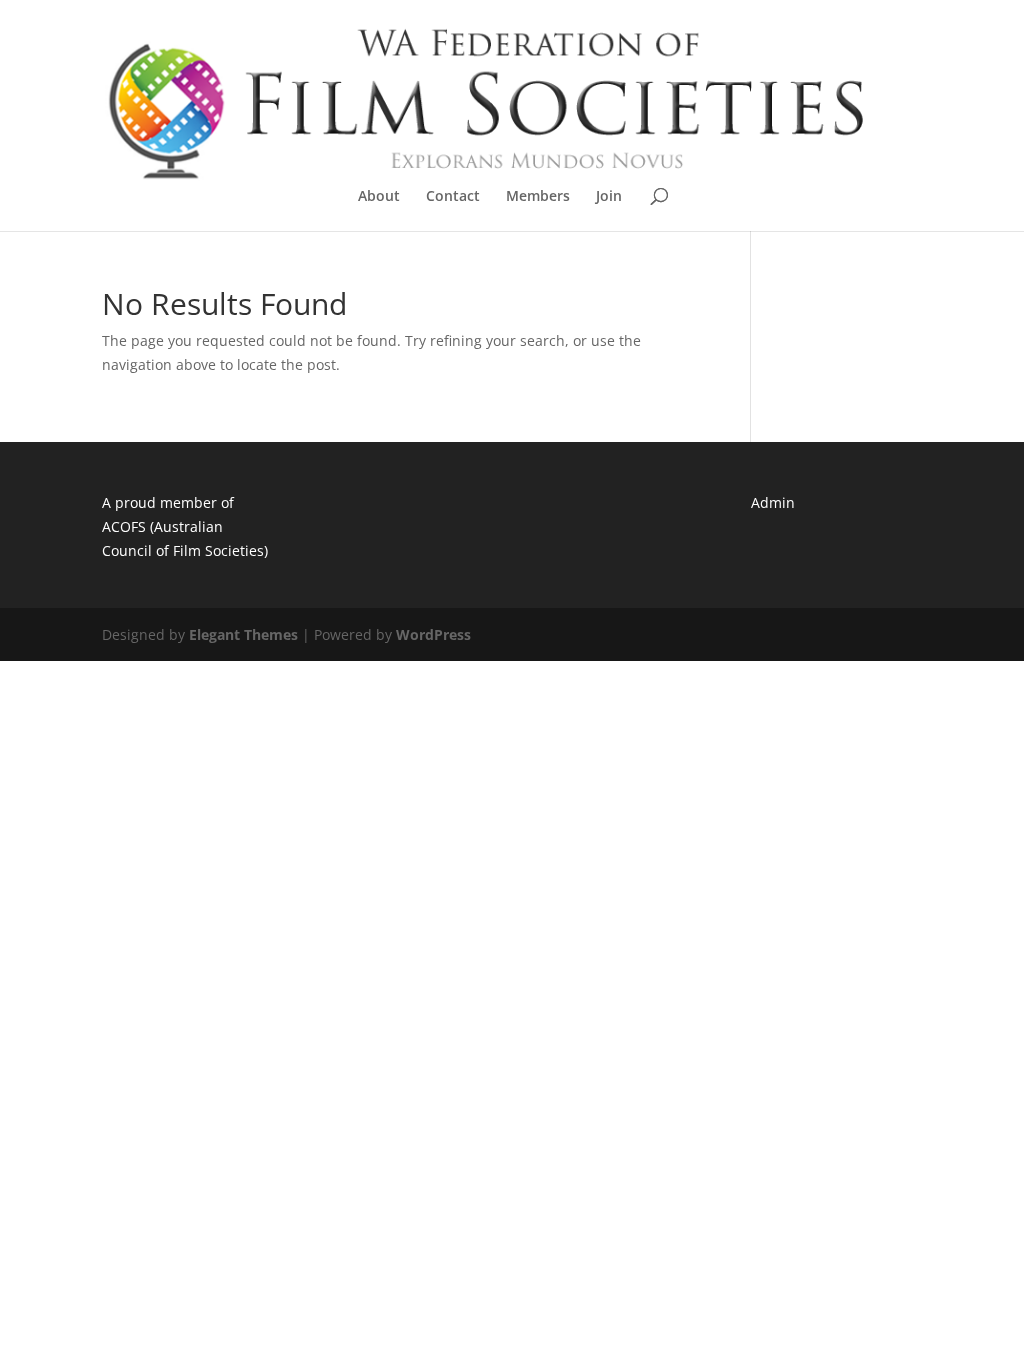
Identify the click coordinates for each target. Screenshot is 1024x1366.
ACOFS (124, 526)
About (379, 197)
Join (609, 197)
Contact (453, 197)
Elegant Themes (243, 634)
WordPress (433, 634)
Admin (773, 502)
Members (538, 197)
